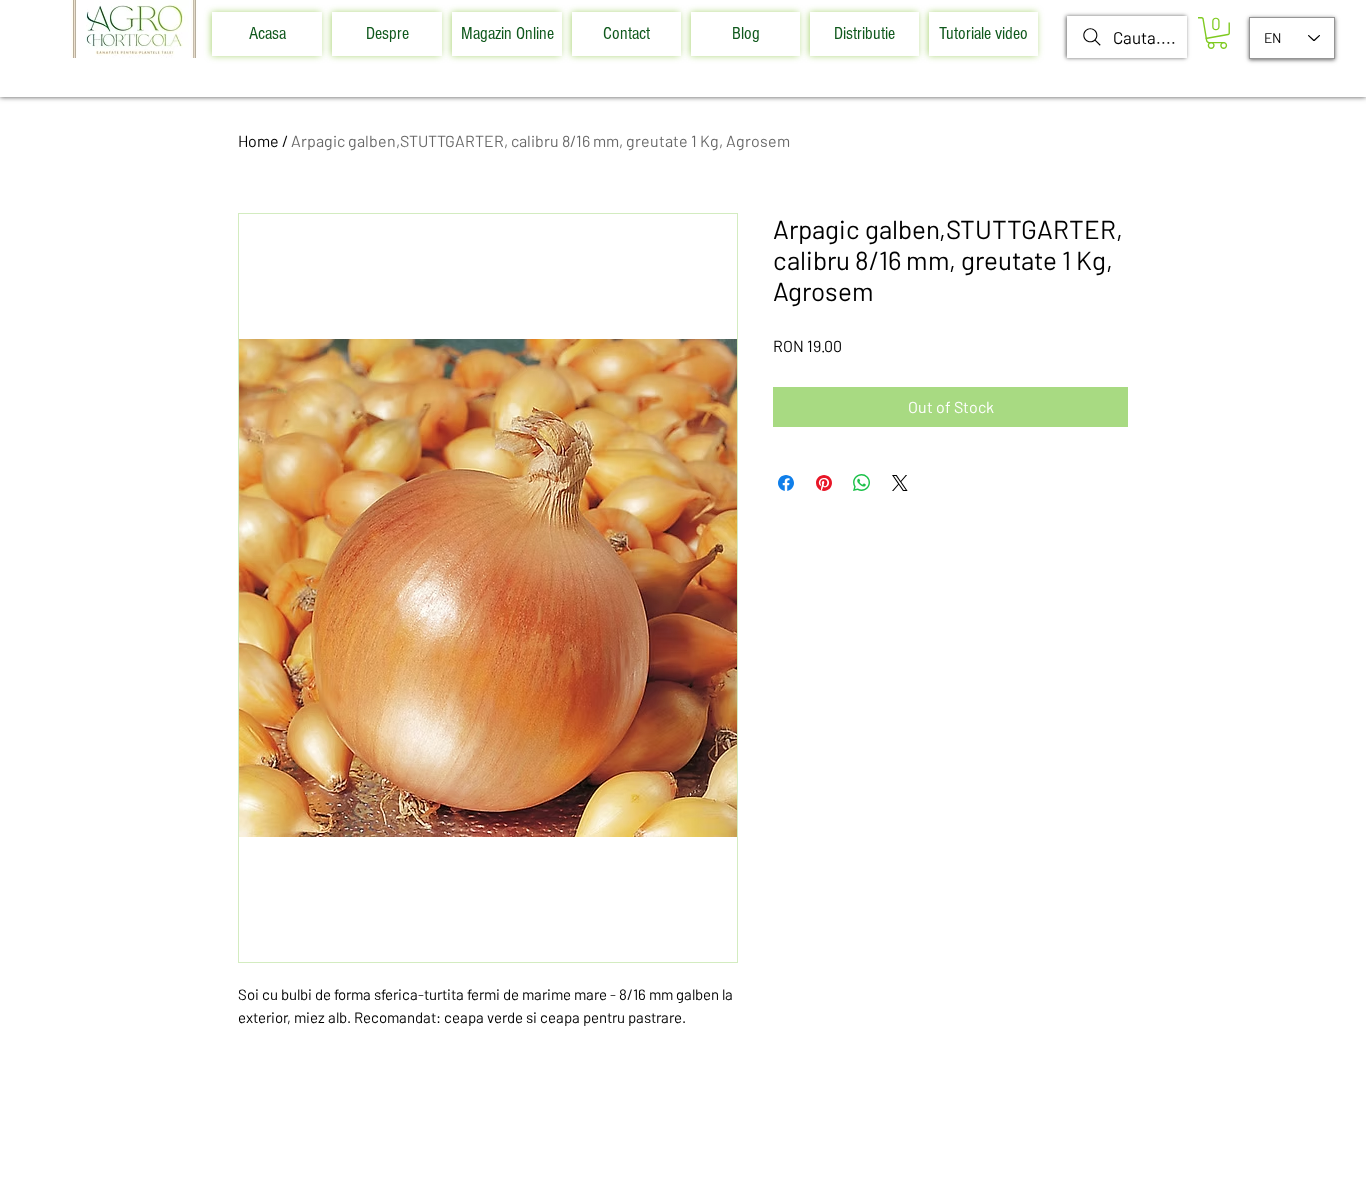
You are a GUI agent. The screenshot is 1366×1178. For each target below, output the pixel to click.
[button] (1217, 33)
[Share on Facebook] (786, 483)
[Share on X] (900, 483)
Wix (816, 1153)
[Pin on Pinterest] (824, 483)
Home (258, 140)
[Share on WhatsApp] (862, 483)
